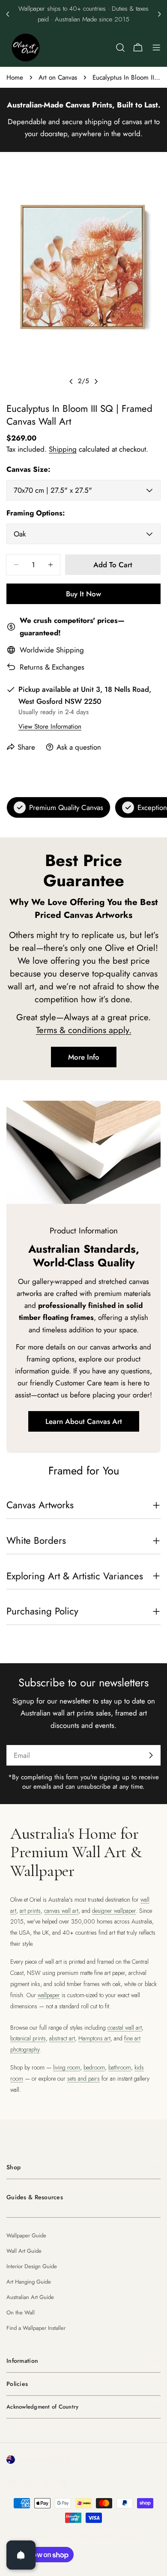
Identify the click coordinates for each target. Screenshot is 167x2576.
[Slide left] (71, 381)
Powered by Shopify (110, 2536)
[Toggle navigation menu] (156, 48)
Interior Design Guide (32, 2266)
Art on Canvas (58, 77)
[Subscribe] (151, 1755)
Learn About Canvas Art (84, 1421)
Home (15, 77)
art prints (30, 1911)
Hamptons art (94, 2038)
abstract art (62, 2038)
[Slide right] (96, 381)
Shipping (63, 449)
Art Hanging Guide (29, 2282)
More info (84, 1057)
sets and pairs (83, 2079)
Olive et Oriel (54, 2536)
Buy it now (83, 594)
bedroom (94, 2067)
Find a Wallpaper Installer (36, 2328)
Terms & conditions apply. (84, 1030)
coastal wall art (125, 2028)
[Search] (120, 48)
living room (67, 2067)
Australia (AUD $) (45, 2460)
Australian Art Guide (30, 2297)
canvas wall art (61, 1911)
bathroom (120, 2067)
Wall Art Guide (24, 2251)
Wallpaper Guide (26, 2235)
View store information (50, 727)
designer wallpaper (114, 1911)
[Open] (21, 2555)
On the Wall (21, 2312)
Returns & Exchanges (52, 667)
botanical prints (28, 2038)
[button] (8, 14)
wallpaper (49, 1995)
